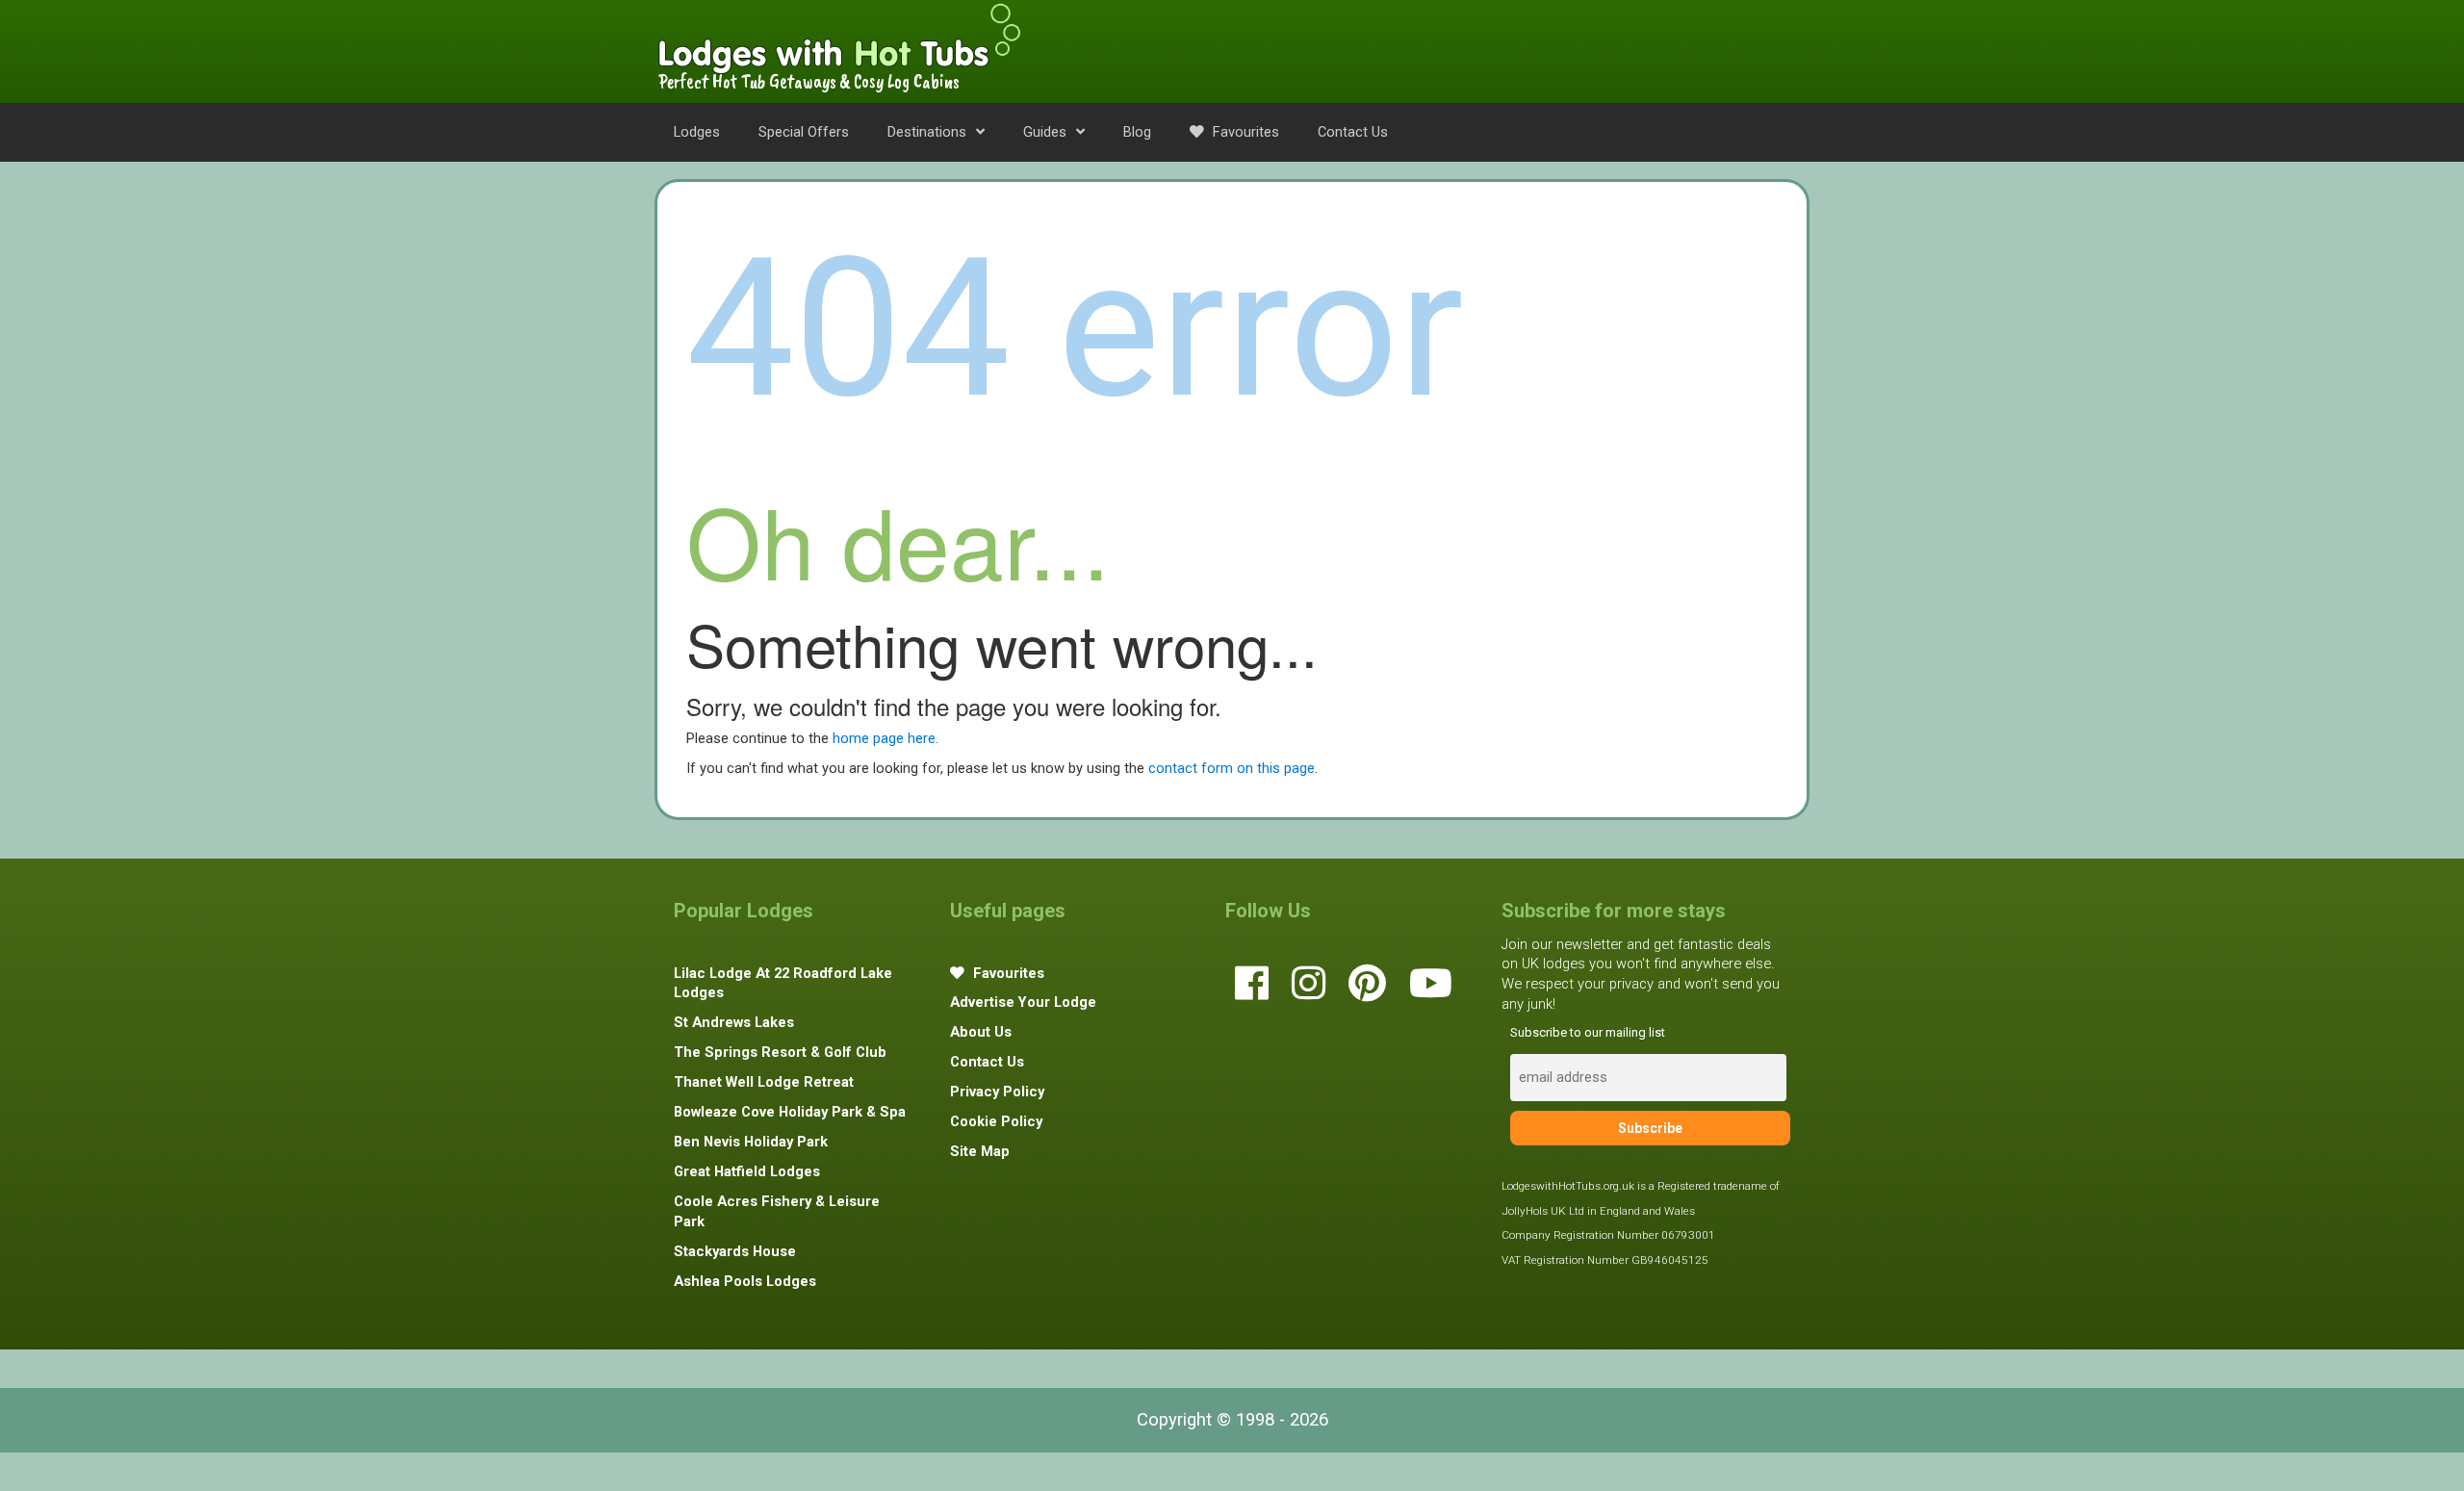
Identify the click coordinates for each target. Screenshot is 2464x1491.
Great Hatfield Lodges (747, 1171)
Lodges (697, 132)
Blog (1137, 132)
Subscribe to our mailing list (1588, 1032)
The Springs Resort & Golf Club (780, 1052)
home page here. (885, 738)
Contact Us (1353, 132)
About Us (981, 1032)
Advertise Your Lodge (1023, 1002)
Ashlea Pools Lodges (745, 1281)
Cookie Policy (996, 1121)
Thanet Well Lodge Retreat (764, 1082)
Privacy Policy (997, 1092)
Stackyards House (735, 1251)
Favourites (1244, 132)
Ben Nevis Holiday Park (751, 1142)
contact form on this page (1232, 768)
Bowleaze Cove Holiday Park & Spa (790, 1112)
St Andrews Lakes (734, 1022)
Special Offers (804, 132)
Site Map (980, 1151)
